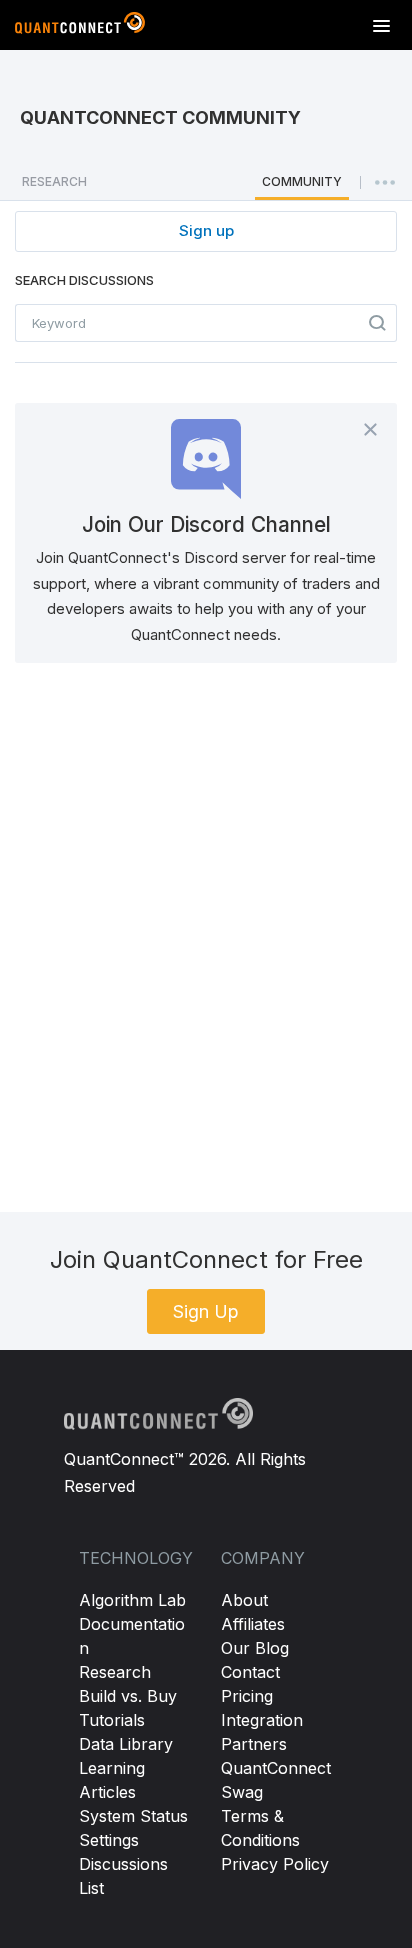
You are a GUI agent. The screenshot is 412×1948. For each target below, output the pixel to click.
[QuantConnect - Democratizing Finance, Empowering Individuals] (80, 27)
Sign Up (206, 1311)
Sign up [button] (206, 230)
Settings (109, 1840)
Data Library (126, 1744)
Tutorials (112, 1720)
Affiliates (253, 1624)
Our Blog (255, 1648)
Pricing (247, 1696)
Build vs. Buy (128, 1696)
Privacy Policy (275, 1864)
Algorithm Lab (132, 1600)
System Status (133, 1816)
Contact (250, 1672)
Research (115, 1672)
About (244, 1600)
